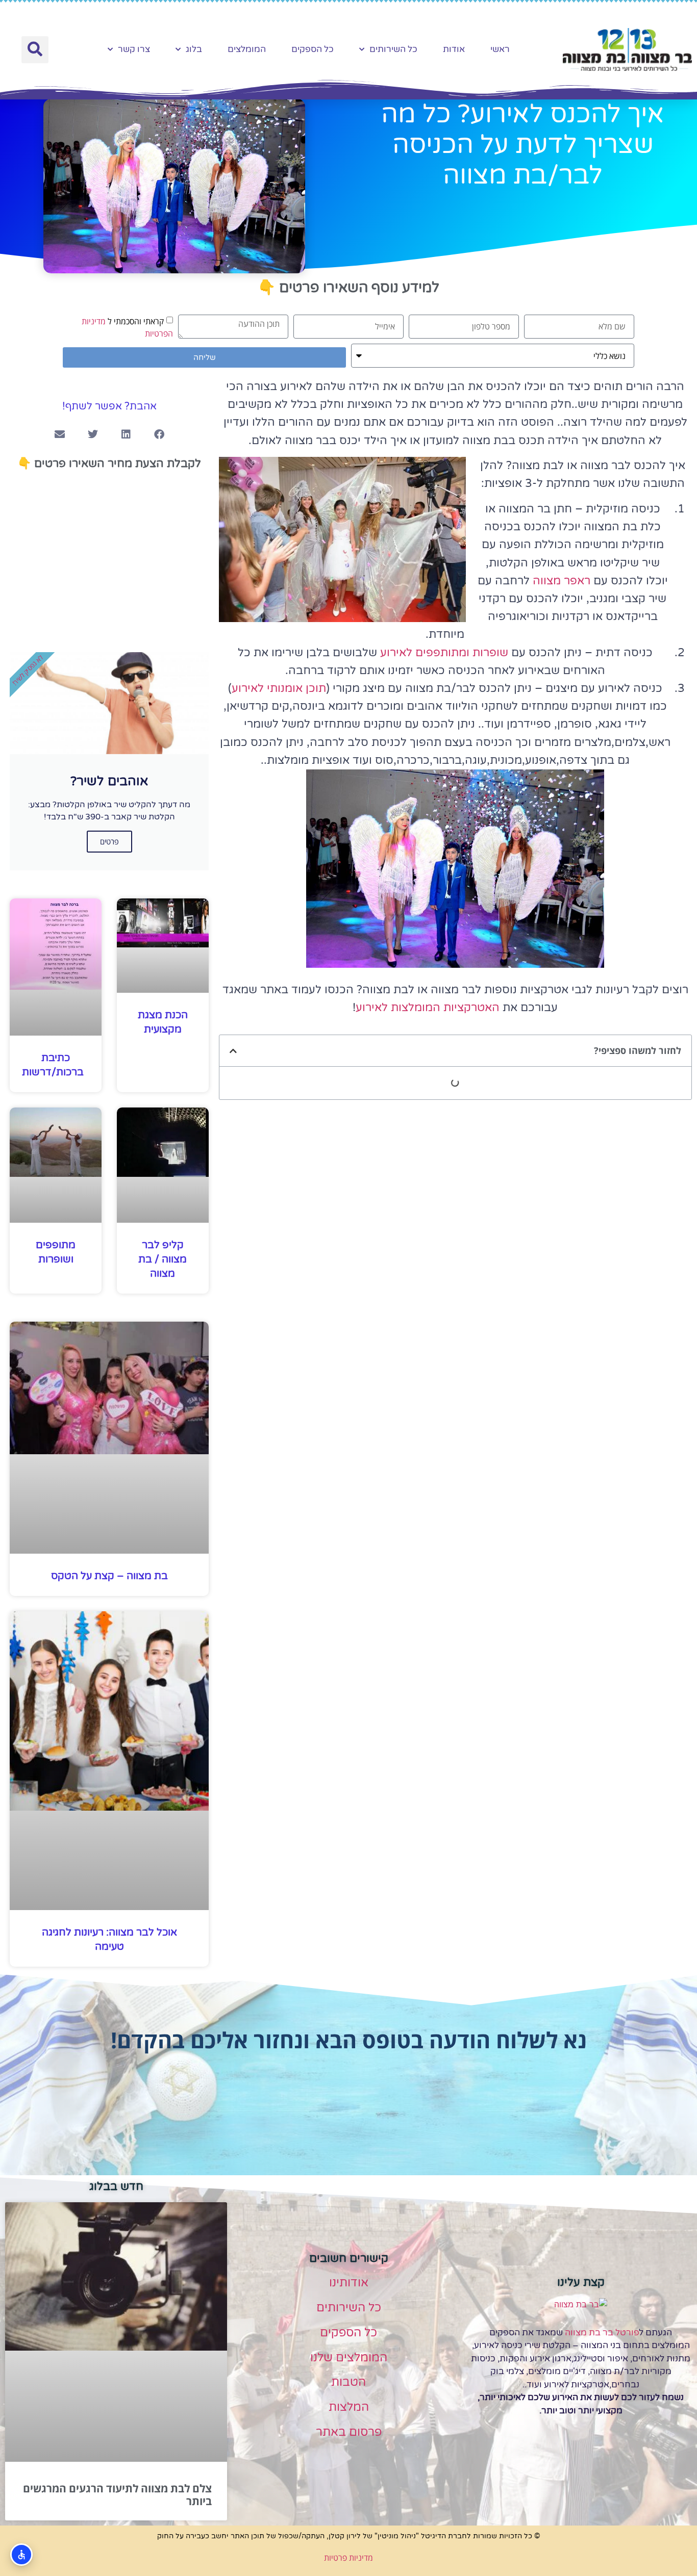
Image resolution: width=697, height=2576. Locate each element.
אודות (454, 49)
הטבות (348, 2382)
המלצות (349, 2407)
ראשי (500, 49)
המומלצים (247, 49)
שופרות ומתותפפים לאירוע (443, 653)
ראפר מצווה (560, 581)
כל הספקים (313, 49)
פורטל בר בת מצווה (602, 2333)
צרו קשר (134, 49)
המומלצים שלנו (349, 2358)
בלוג (194, 49)
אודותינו (349, 2283)
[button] (35, 50)
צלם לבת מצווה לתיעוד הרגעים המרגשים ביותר (117, 2495)
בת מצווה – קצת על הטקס (109, 1576)
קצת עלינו (581, 2282)
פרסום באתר (349, 2432)
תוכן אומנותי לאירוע (279, 688)
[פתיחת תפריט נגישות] (21, 2555)
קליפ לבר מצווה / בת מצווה (163, 1259)
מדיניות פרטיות (348, 2558)
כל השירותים (393, 49)
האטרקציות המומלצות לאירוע (428, 1008)
